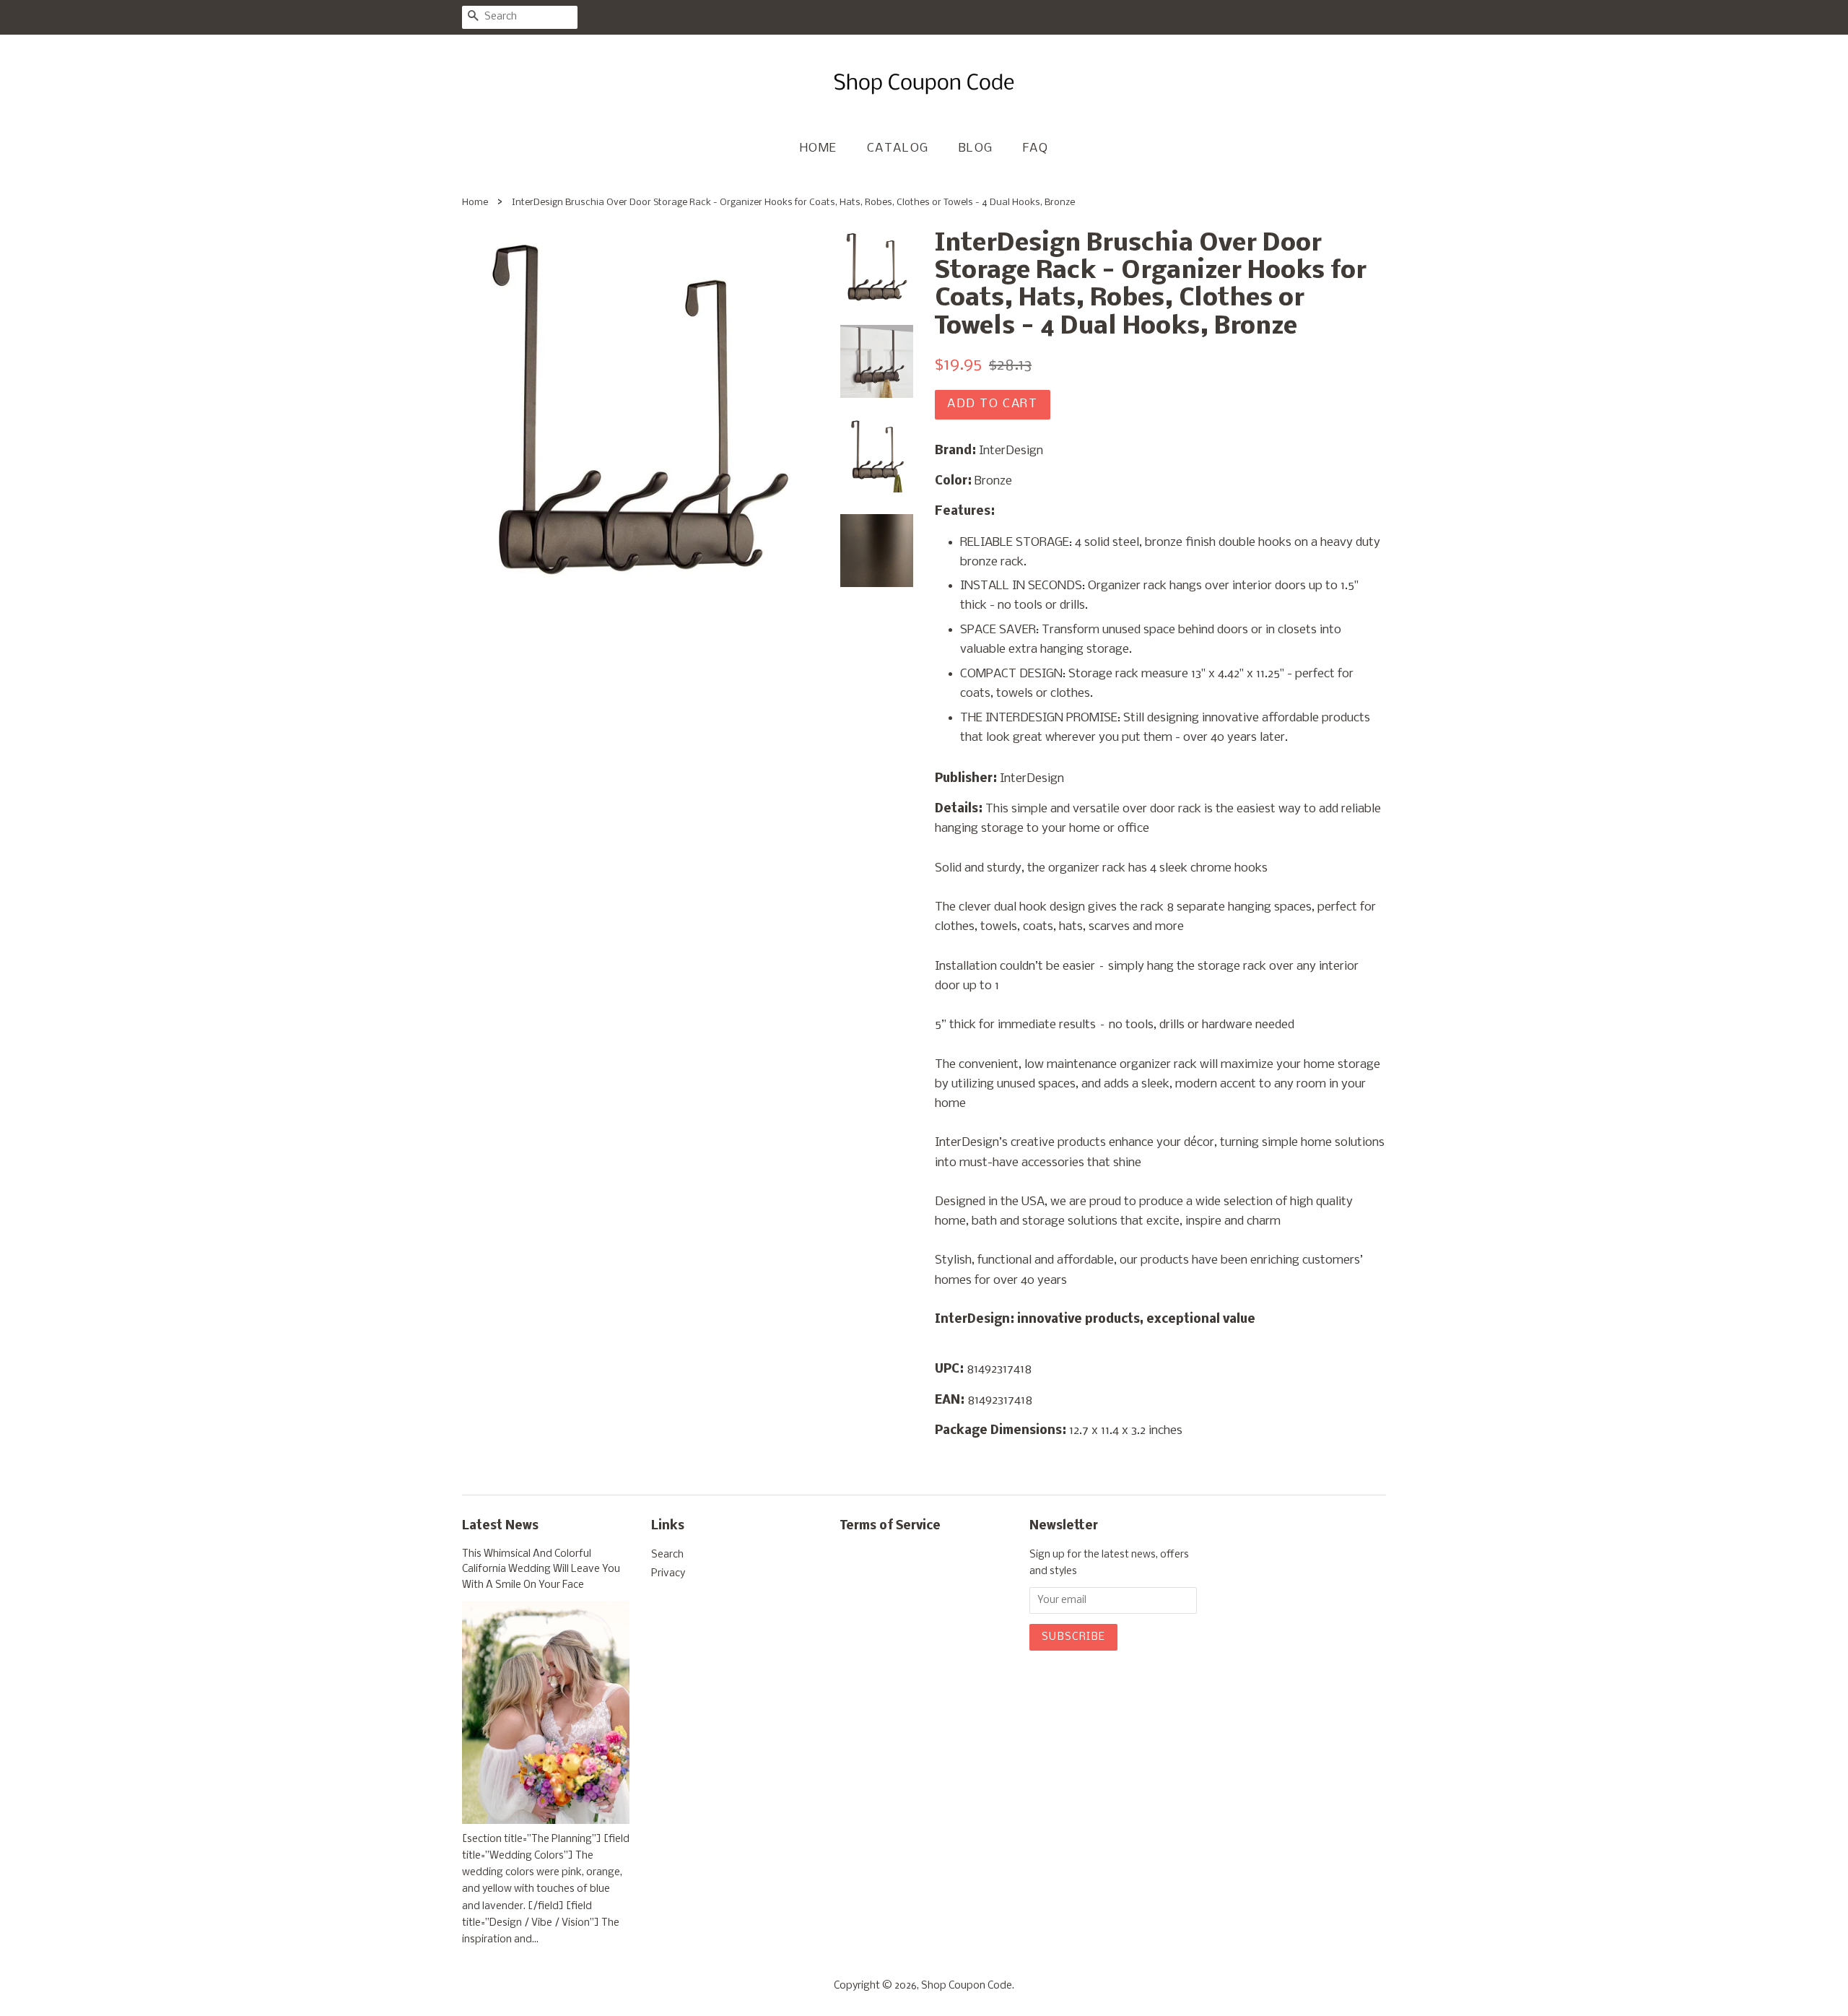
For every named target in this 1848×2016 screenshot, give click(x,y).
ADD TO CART (993, 404)
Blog (976, 148)
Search (667, 1555)
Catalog (898, 148)
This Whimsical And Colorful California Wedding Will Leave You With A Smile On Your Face (541, 1570)
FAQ (1036, 148)
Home (819, 148)
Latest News (500, 1526)
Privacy (668, 1574)
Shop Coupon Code (967, 1986)
